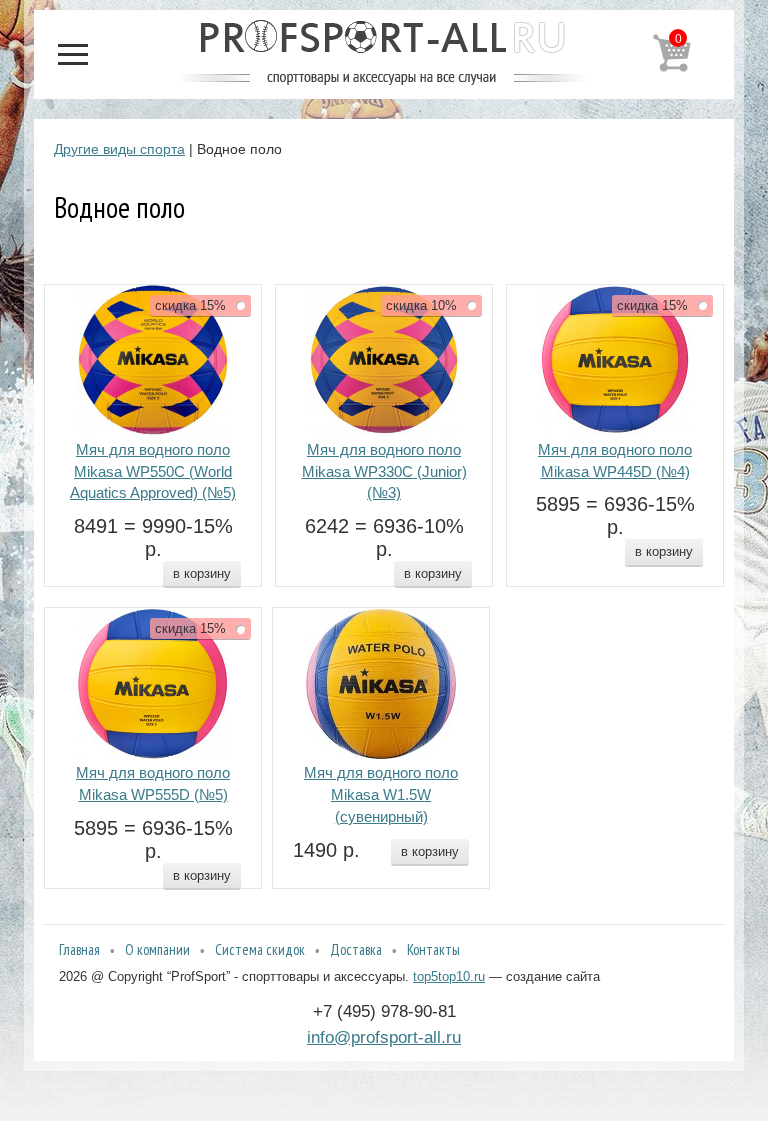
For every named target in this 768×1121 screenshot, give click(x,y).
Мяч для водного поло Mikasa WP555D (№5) (153, 784)
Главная (79, 949)
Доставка (356, 949)
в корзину (202, 573)
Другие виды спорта (119, 149)
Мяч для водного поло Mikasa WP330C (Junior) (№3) (384, 472)
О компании (157, 949)
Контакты (433, 949)
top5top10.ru (449, 976)
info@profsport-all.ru (384, 1037)
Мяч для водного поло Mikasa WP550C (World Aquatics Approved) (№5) (153, 472)
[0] (672, 68)
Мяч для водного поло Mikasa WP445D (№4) (615, 461)
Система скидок (260, 949)
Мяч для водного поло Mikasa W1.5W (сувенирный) (381, 795)
